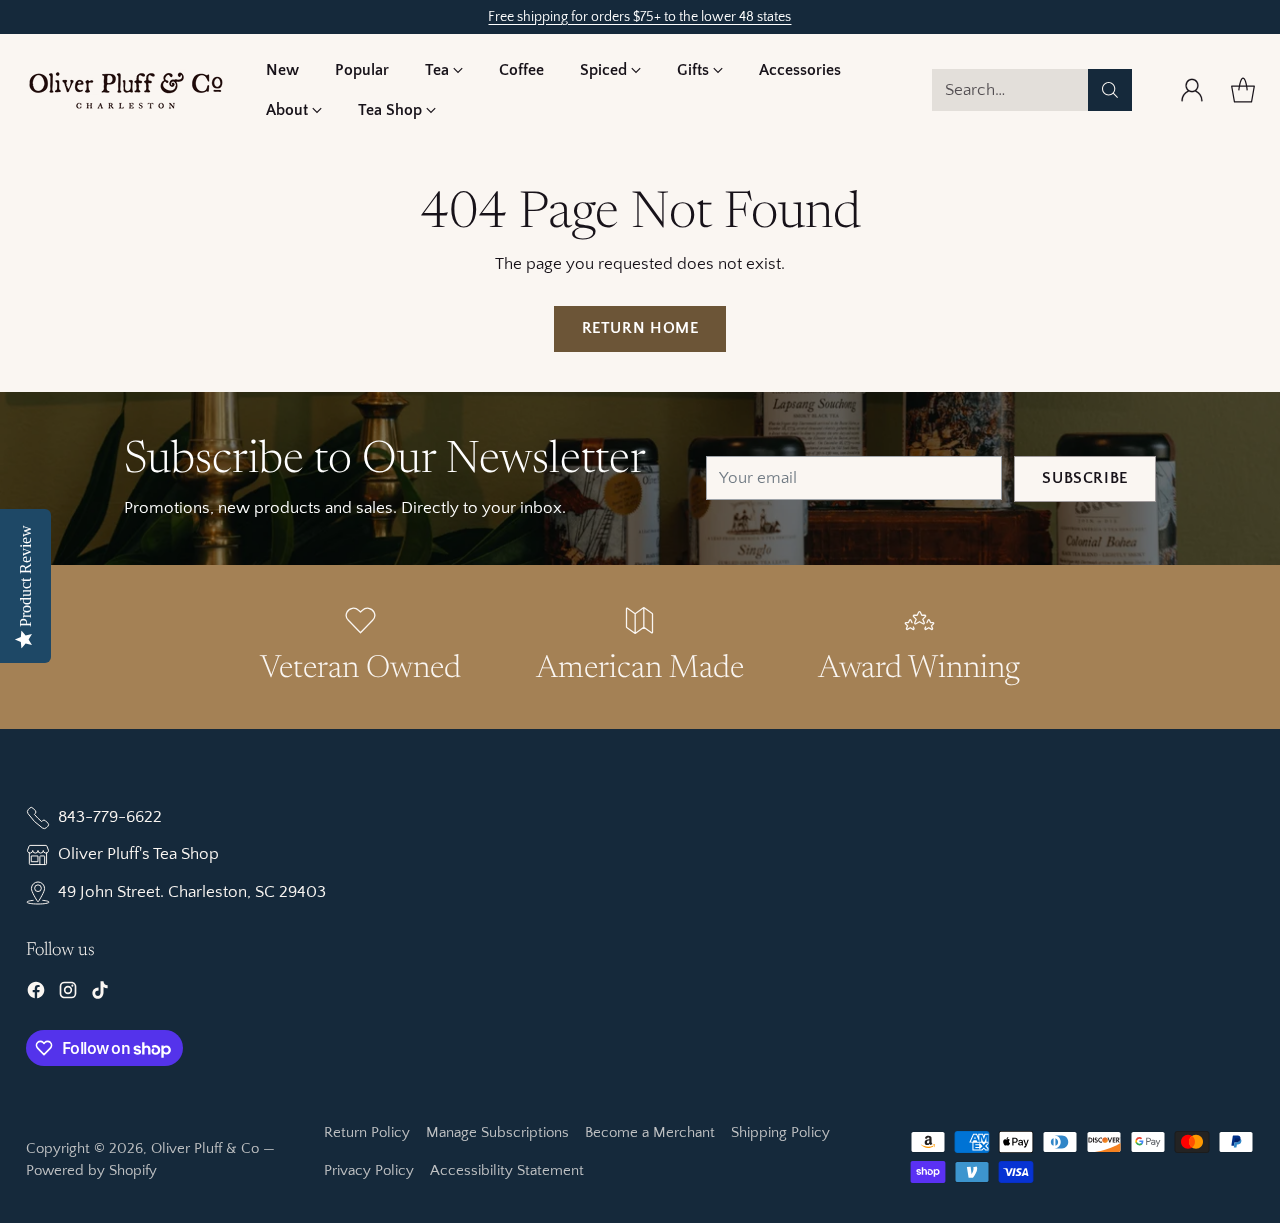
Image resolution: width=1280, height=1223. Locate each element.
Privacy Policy (369, 1170)
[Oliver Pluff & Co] (126, 90)
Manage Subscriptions (497, 1132)
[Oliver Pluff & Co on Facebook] (36, 994)
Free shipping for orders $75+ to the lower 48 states (639, 17)
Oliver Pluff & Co (205, 1148)
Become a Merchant (650, 1132)
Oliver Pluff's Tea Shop (138, 854)
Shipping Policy (780, 1132)
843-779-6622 (110, 817)
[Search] (1110, 90)
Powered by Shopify (91, 1170)
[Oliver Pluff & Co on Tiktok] (100, 994)
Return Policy (367, 1132)
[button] (444, 70)
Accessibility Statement (507, 1170)
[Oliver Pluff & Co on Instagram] (68, 994)
